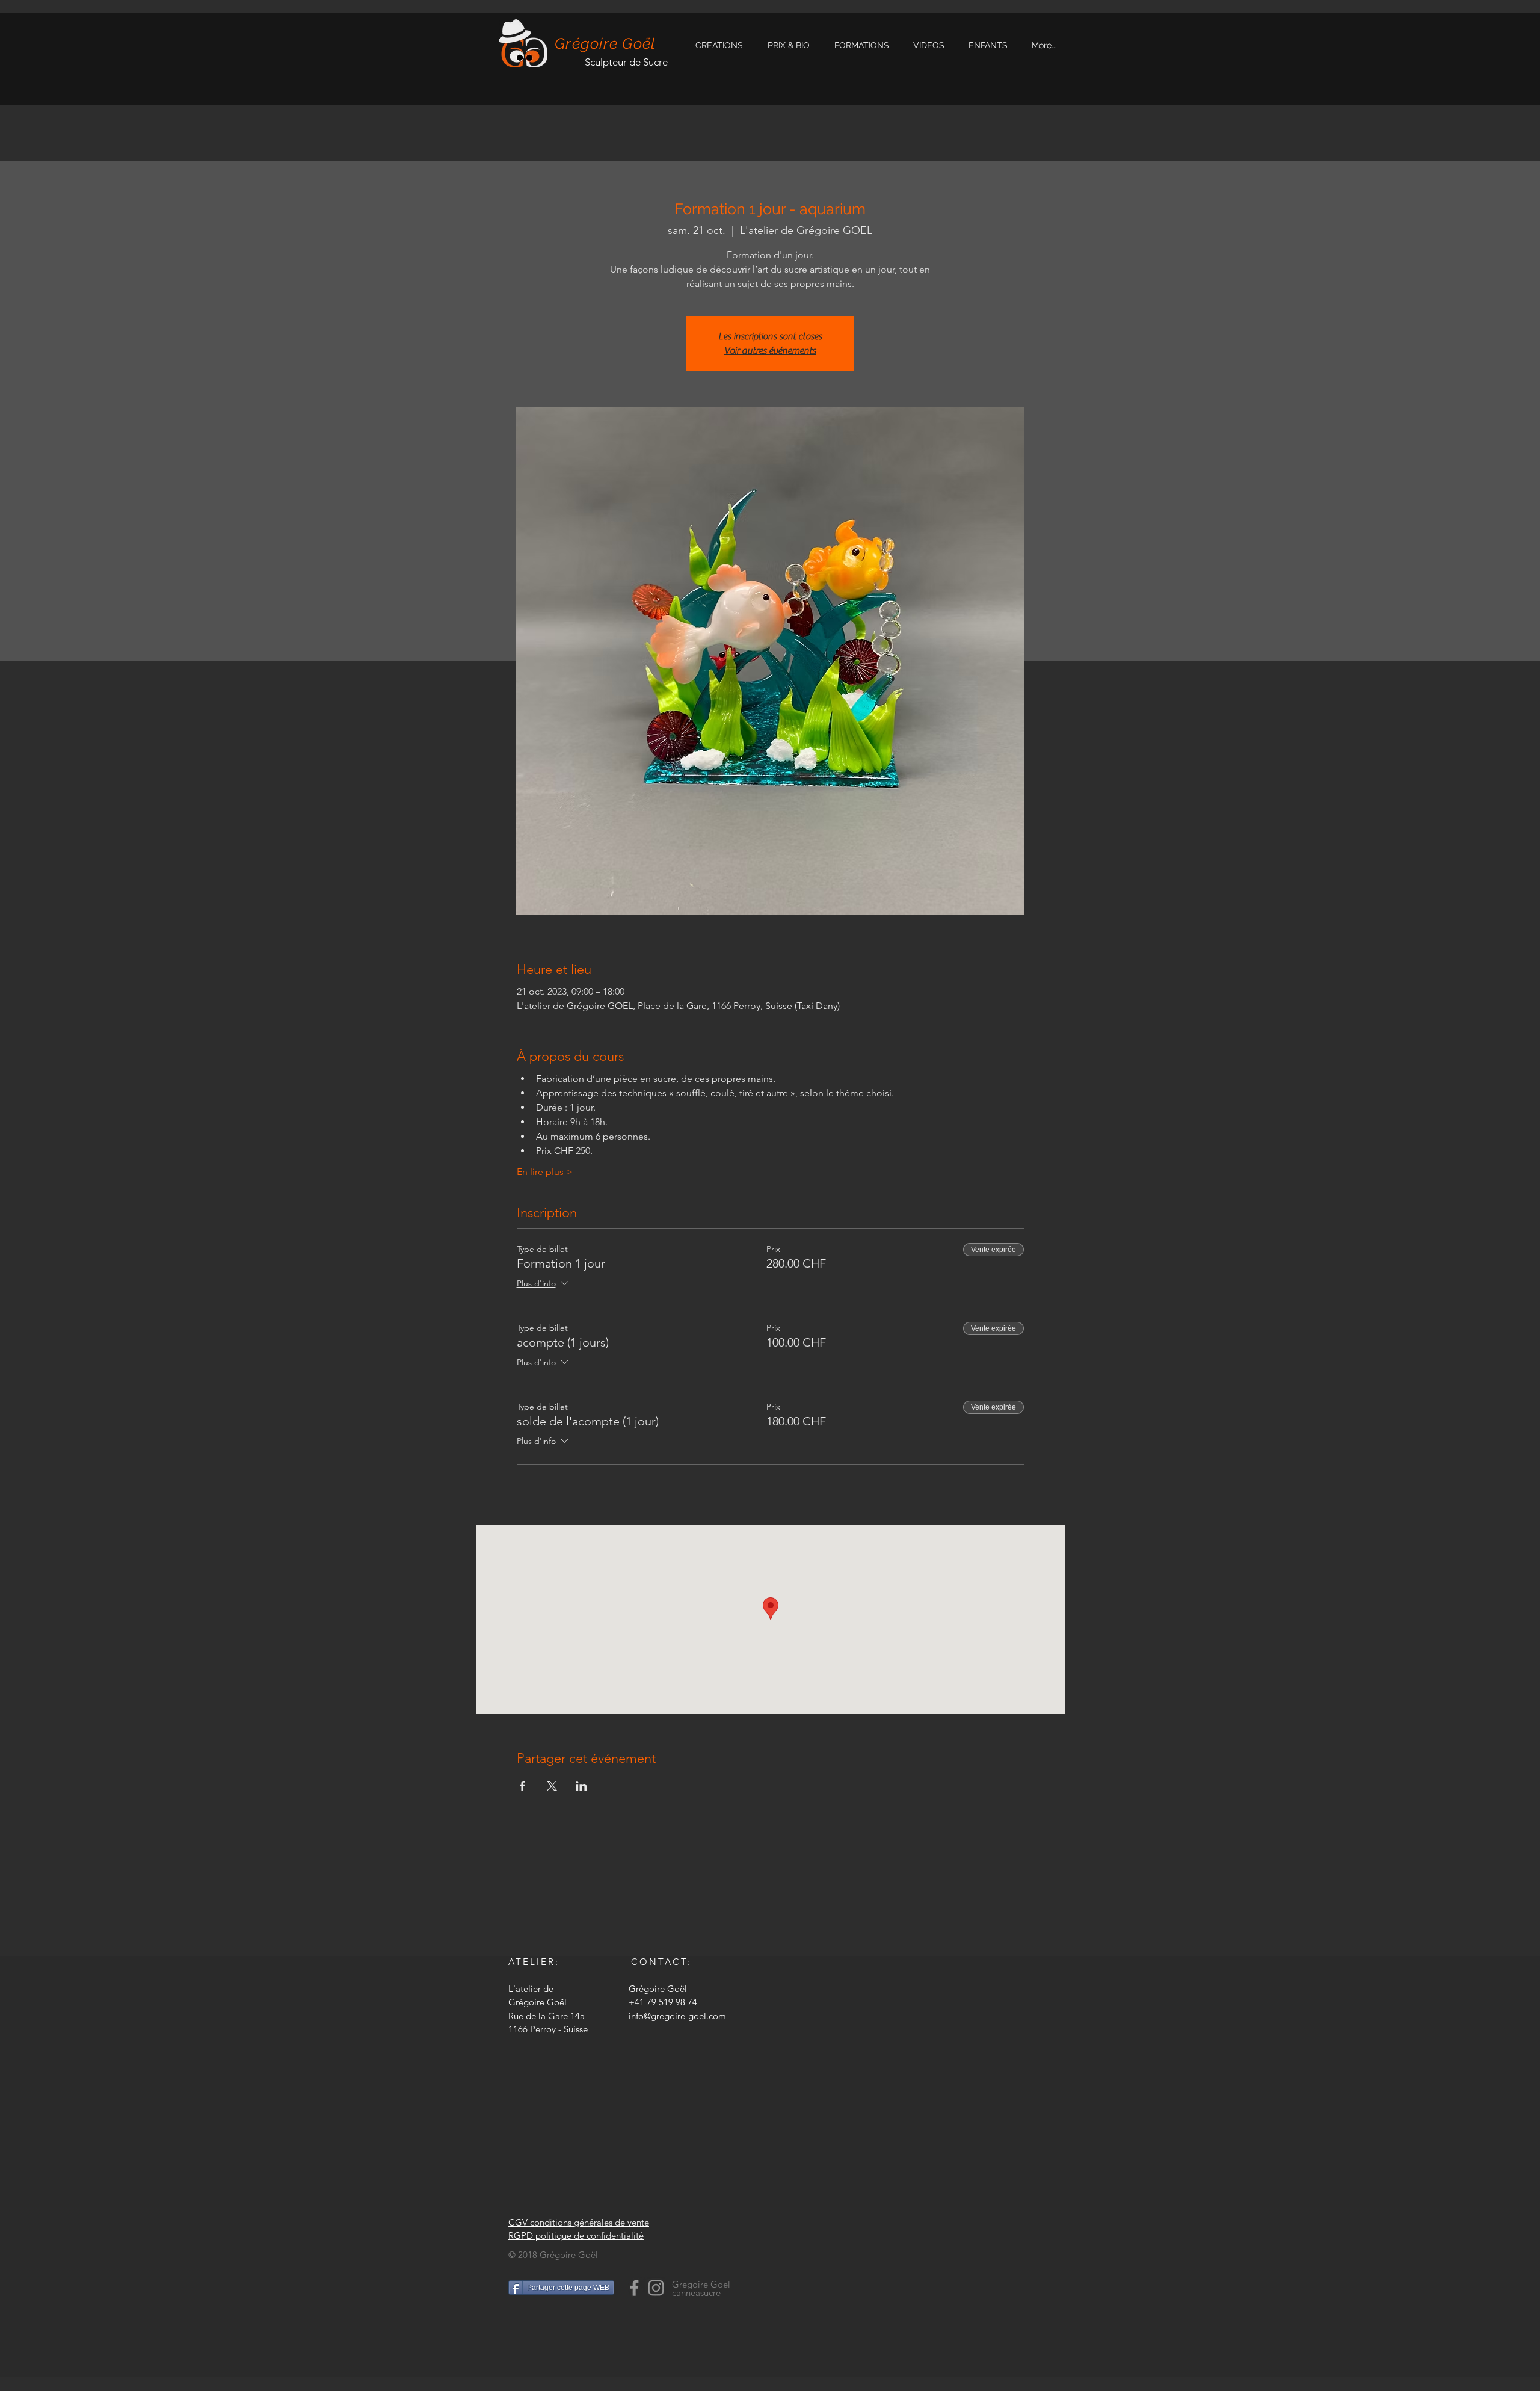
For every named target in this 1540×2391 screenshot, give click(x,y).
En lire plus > (545, 1172)
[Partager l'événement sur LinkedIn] (581, 1786)
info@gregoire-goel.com (677, 2016)
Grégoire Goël (605, 43)
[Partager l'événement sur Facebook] (522, 1786)
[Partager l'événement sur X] (552, 1786)
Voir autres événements (770, 351)
